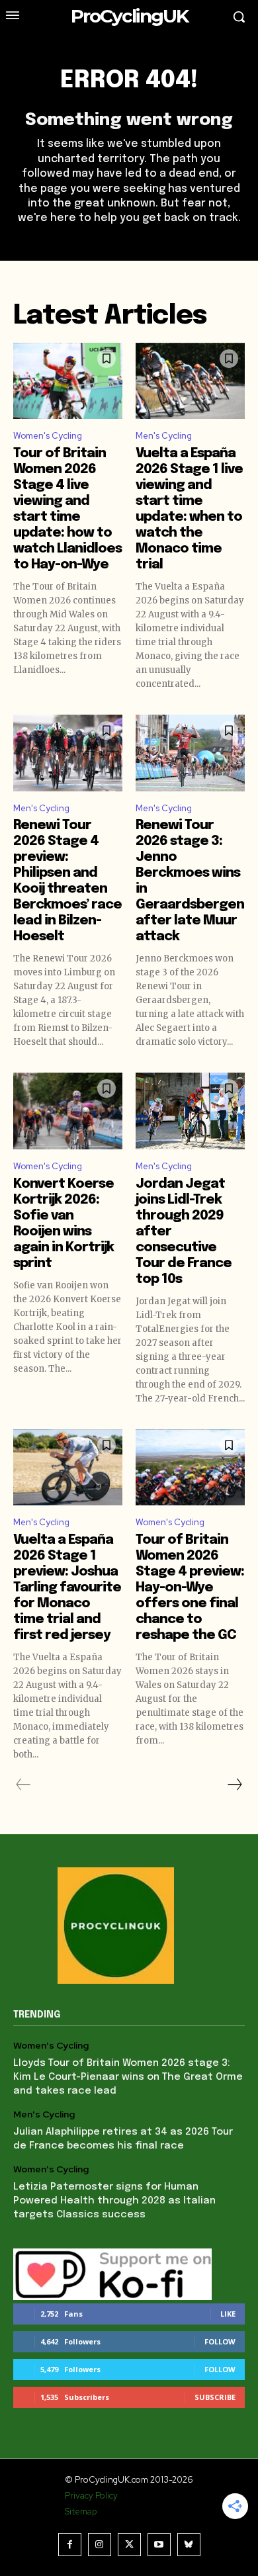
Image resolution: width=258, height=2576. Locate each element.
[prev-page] (23, 1785)
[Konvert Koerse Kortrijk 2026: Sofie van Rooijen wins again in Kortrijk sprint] (68, 1111)
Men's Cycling (164, 436)
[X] (129, 2545)
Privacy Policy (91, 2496)
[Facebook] (70, 2545)
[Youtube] (159, 2545)
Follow (220, 2341)
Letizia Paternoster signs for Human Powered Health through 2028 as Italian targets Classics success (114, 2201)
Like (228, 2314)
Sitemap (81, 2511)
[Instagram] (100, 2545)
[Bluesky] (189, 2545)
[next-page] (234, 1785)
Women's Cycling (48, 436)
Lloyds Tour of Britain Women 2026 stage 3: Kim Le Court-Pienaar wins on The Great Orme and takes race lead (128, 2077)
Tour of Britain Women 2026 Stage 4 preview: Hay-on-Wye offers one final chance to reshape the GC (190, 1588)
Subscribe (215, 2397)
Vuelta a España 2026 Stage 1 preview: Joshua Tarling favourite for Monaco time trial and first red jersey (67, 1588)
